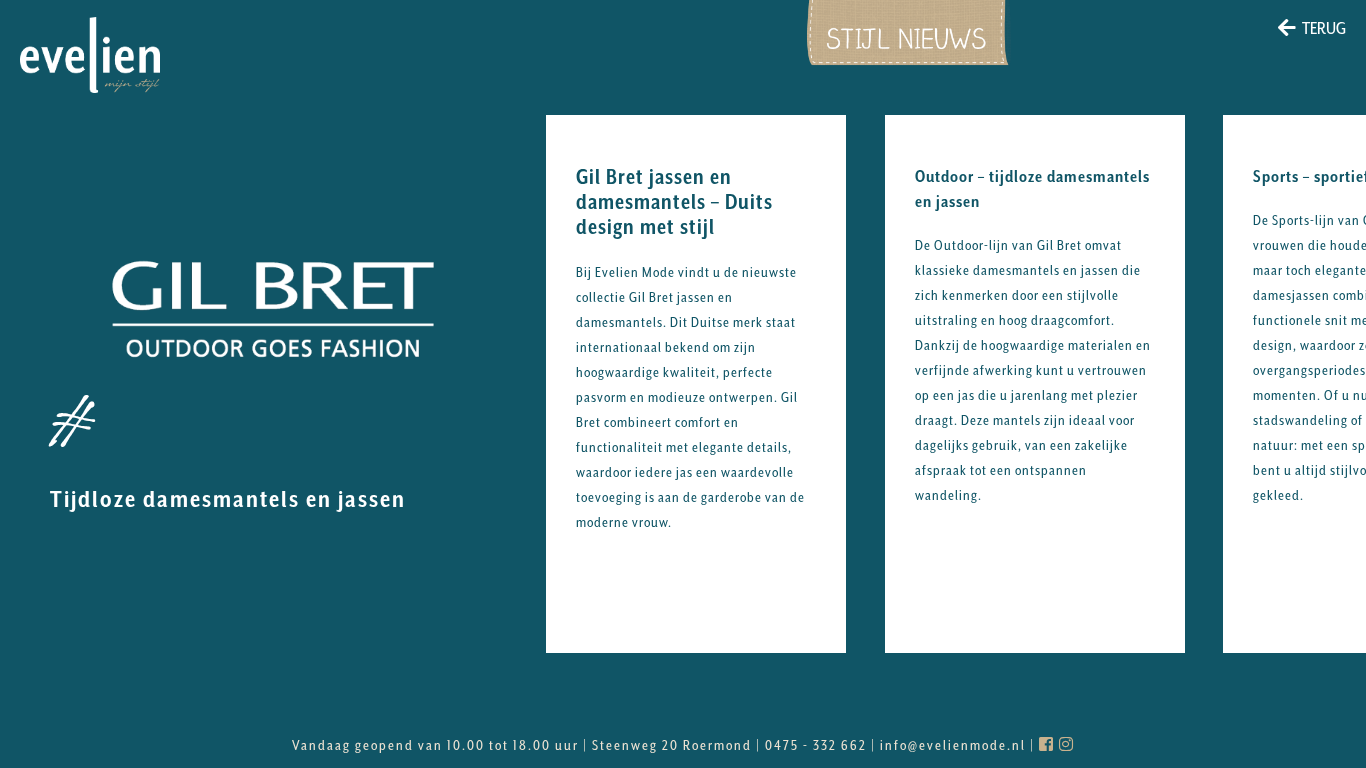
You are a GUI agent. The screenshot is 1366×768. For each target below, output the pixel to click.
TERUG (1324, 28)
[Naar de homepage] (90, 55)
